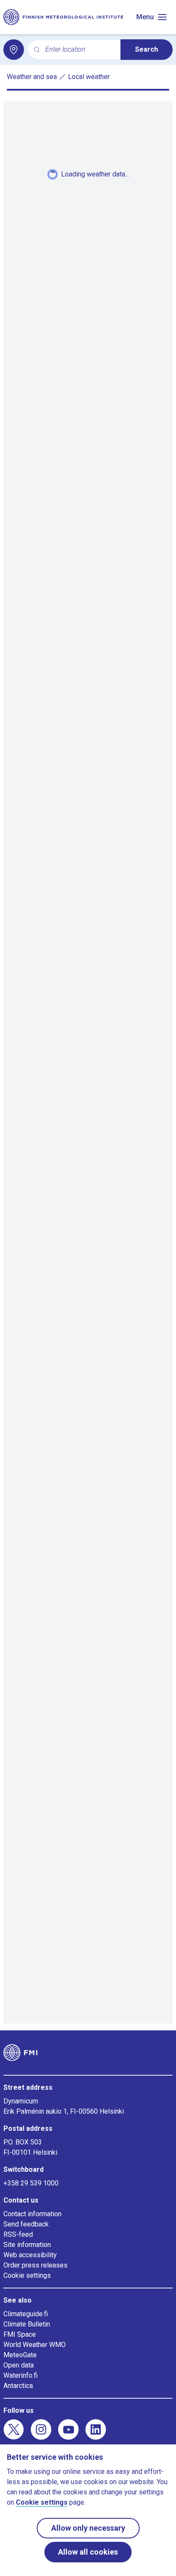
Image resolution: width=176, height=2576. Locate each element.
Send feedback (26, 2224)
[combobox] (79, 50)
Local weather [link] (89, 77)
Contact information (32, 2214)
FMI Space (20, 2334)
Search (147, 49)
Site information (27, 2245)
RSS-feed (18, 2234)
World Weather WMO (35, 2345)
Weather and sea (32, 77)
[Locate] (14, 50)
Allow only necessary (88, 2528)
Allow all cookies (88, 2552)
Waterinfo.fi (21, 2375)
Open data (19, 2365)
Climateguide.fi (26, 2314)
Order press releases (35, 2265)
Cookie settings (27, 2275)
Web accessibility (30, 2255)
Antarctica (18, 2386)
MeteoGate (20, 2355)
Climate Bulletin (27, 2324)
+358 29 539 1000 (31, 2183)
